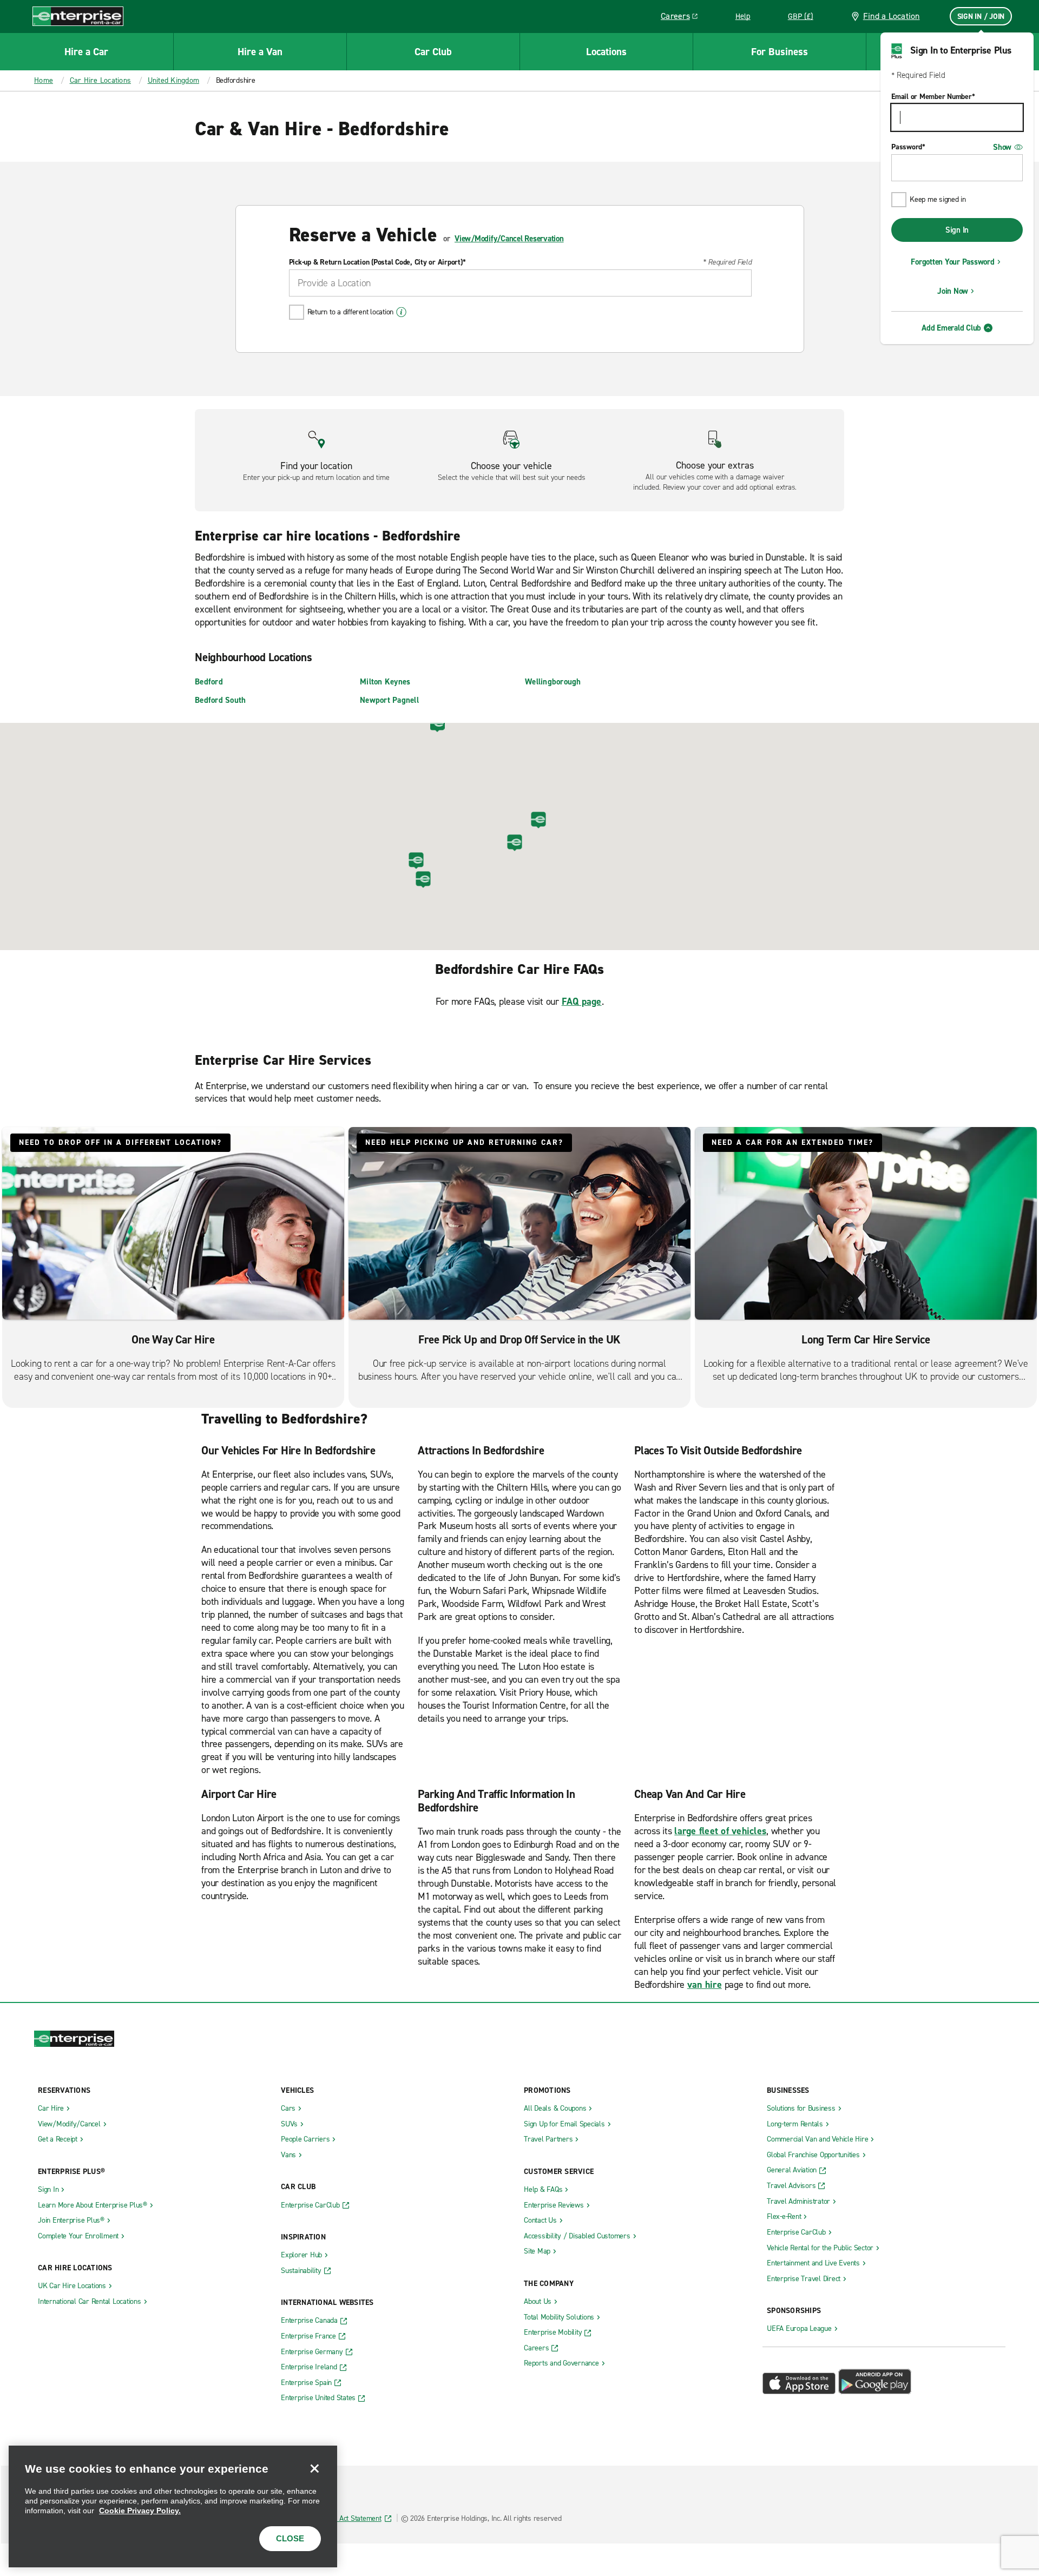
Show (1002, 147)
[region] (173, 2506)
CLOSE (290, 2538)
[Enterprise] (78, 16)
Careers (683, 18)
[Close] (314, 2468)
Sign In (957, 230)
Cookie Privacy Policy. (140, 2511)
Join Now (953, 291)
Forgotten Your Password (952, 262)
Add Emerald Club (951, 328)
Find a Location (892, 16)
